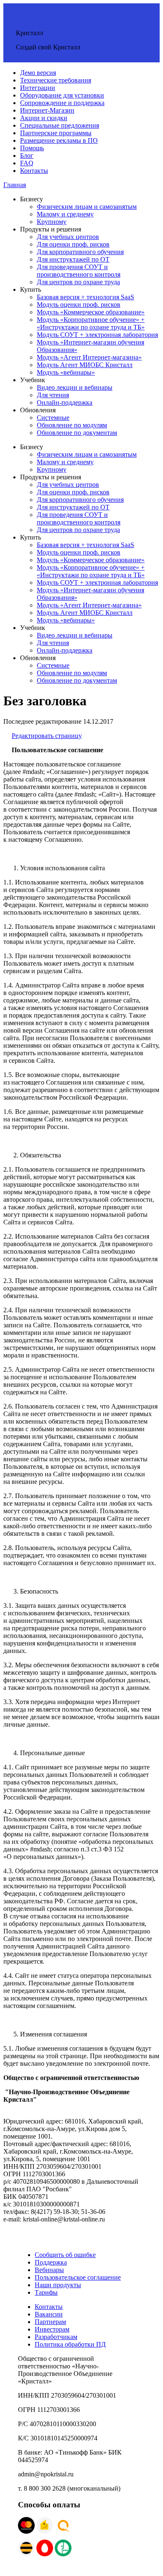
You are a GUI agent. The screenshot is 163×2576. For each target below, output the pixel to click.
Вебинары (49, 2270)
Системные (53, 418)
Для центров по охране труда (78, 282)
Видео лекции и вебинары (75, 387)
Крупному (52, 222)
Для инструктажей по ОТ (73, 259)
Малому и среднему (65, 214)
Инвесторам (52, 2329)
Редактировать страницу (47, 736)
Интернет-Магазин (47, 110)
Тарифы (46, 2292)
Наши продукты (58, 2285)
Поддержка (51, 2262)
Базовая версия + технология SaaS (85, 297)
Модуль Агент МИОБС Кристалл (85, 365)
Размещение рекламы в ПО (59, 140)
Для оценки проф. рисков (73, 244)
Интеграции (38, 88)
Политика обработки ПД (70, 2344)
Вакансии (49, 2314)
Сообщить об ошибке (65, 2255)
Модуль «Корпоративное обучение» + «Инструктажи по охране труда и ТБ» (91, 323)
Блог (27, 156)
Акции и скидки (44, 118)
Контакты (34, 171)
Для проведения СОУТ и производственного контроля (79, 271)
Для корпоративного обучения (80, 252)
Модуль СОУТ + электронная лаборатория (97, 335)
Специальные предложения (60, 125)
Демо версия (38, 73)
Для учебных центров (68, 237)
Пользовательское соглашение (78, 2277)
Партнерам (50, 2322)
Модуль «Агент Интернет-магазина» (89, 357)
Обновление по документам (77, 433)
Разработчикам (56, 2337)
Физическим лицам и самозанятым (87, 207)
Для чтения (53, 395)
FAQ (27, 163)
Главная (15, 185)
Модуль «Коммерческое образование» (91, 312)
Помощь (32, 148)
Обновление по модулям (72, 425)
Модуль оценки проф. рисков (79, 305)
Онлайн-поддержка (65, 402)
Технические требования (56, 80)
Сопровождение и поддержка (62, 103)
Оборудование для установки (62, 95)
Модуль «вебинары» (66, 372)
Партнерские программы (56, 133)
